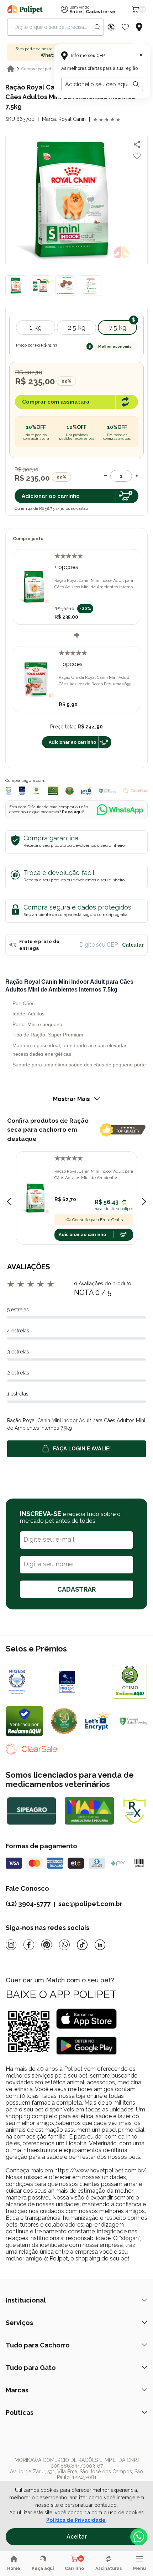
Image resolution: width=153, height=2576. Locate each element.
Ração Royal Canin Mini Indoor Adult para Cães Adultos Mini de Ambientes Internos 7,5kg (95, 584)
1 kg (36, 327)
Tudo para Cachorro (38, 2345)
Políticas (20, 2413)
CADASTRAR (76, 1589)
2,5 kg (77, 327)
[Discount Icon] (111, 27)
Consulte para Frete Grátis (97, 1220)
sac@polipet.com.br (90, 1904)
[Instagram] (11, 1945)
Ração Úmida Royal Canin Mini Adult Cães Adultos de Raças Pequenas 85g (95, 681)
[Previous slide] (9, 1202)
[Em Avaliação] (22, 791)
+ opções (66, 567)
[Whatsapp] (64, 1945)
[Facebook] (29, 1945)
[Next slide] (144, 1202)
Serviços (19, 2323)
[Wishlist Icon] (125, 27)
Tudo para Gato (31, 2368)
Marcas (17, 2390)
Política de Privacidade (76, 2520)
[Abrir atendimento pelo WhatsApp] (139, 2537)
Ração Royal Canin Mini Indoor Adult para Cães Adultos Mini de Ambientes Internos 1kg (94, 1175)
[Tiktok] (82, 1945)
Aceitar (77, 2537)
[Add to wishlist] (137, 156)
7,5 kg (118, 327)
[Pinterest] (47, 1945)
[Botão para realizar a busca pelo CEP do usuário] (136, 84)
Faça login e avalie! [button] (82, 1449)
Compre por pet (36, 69)
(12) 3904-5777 (28, 1904)
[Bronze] (82, 1681)
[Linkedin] (100, 1945)
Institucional (26, 2300)
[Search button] (97, 27)
